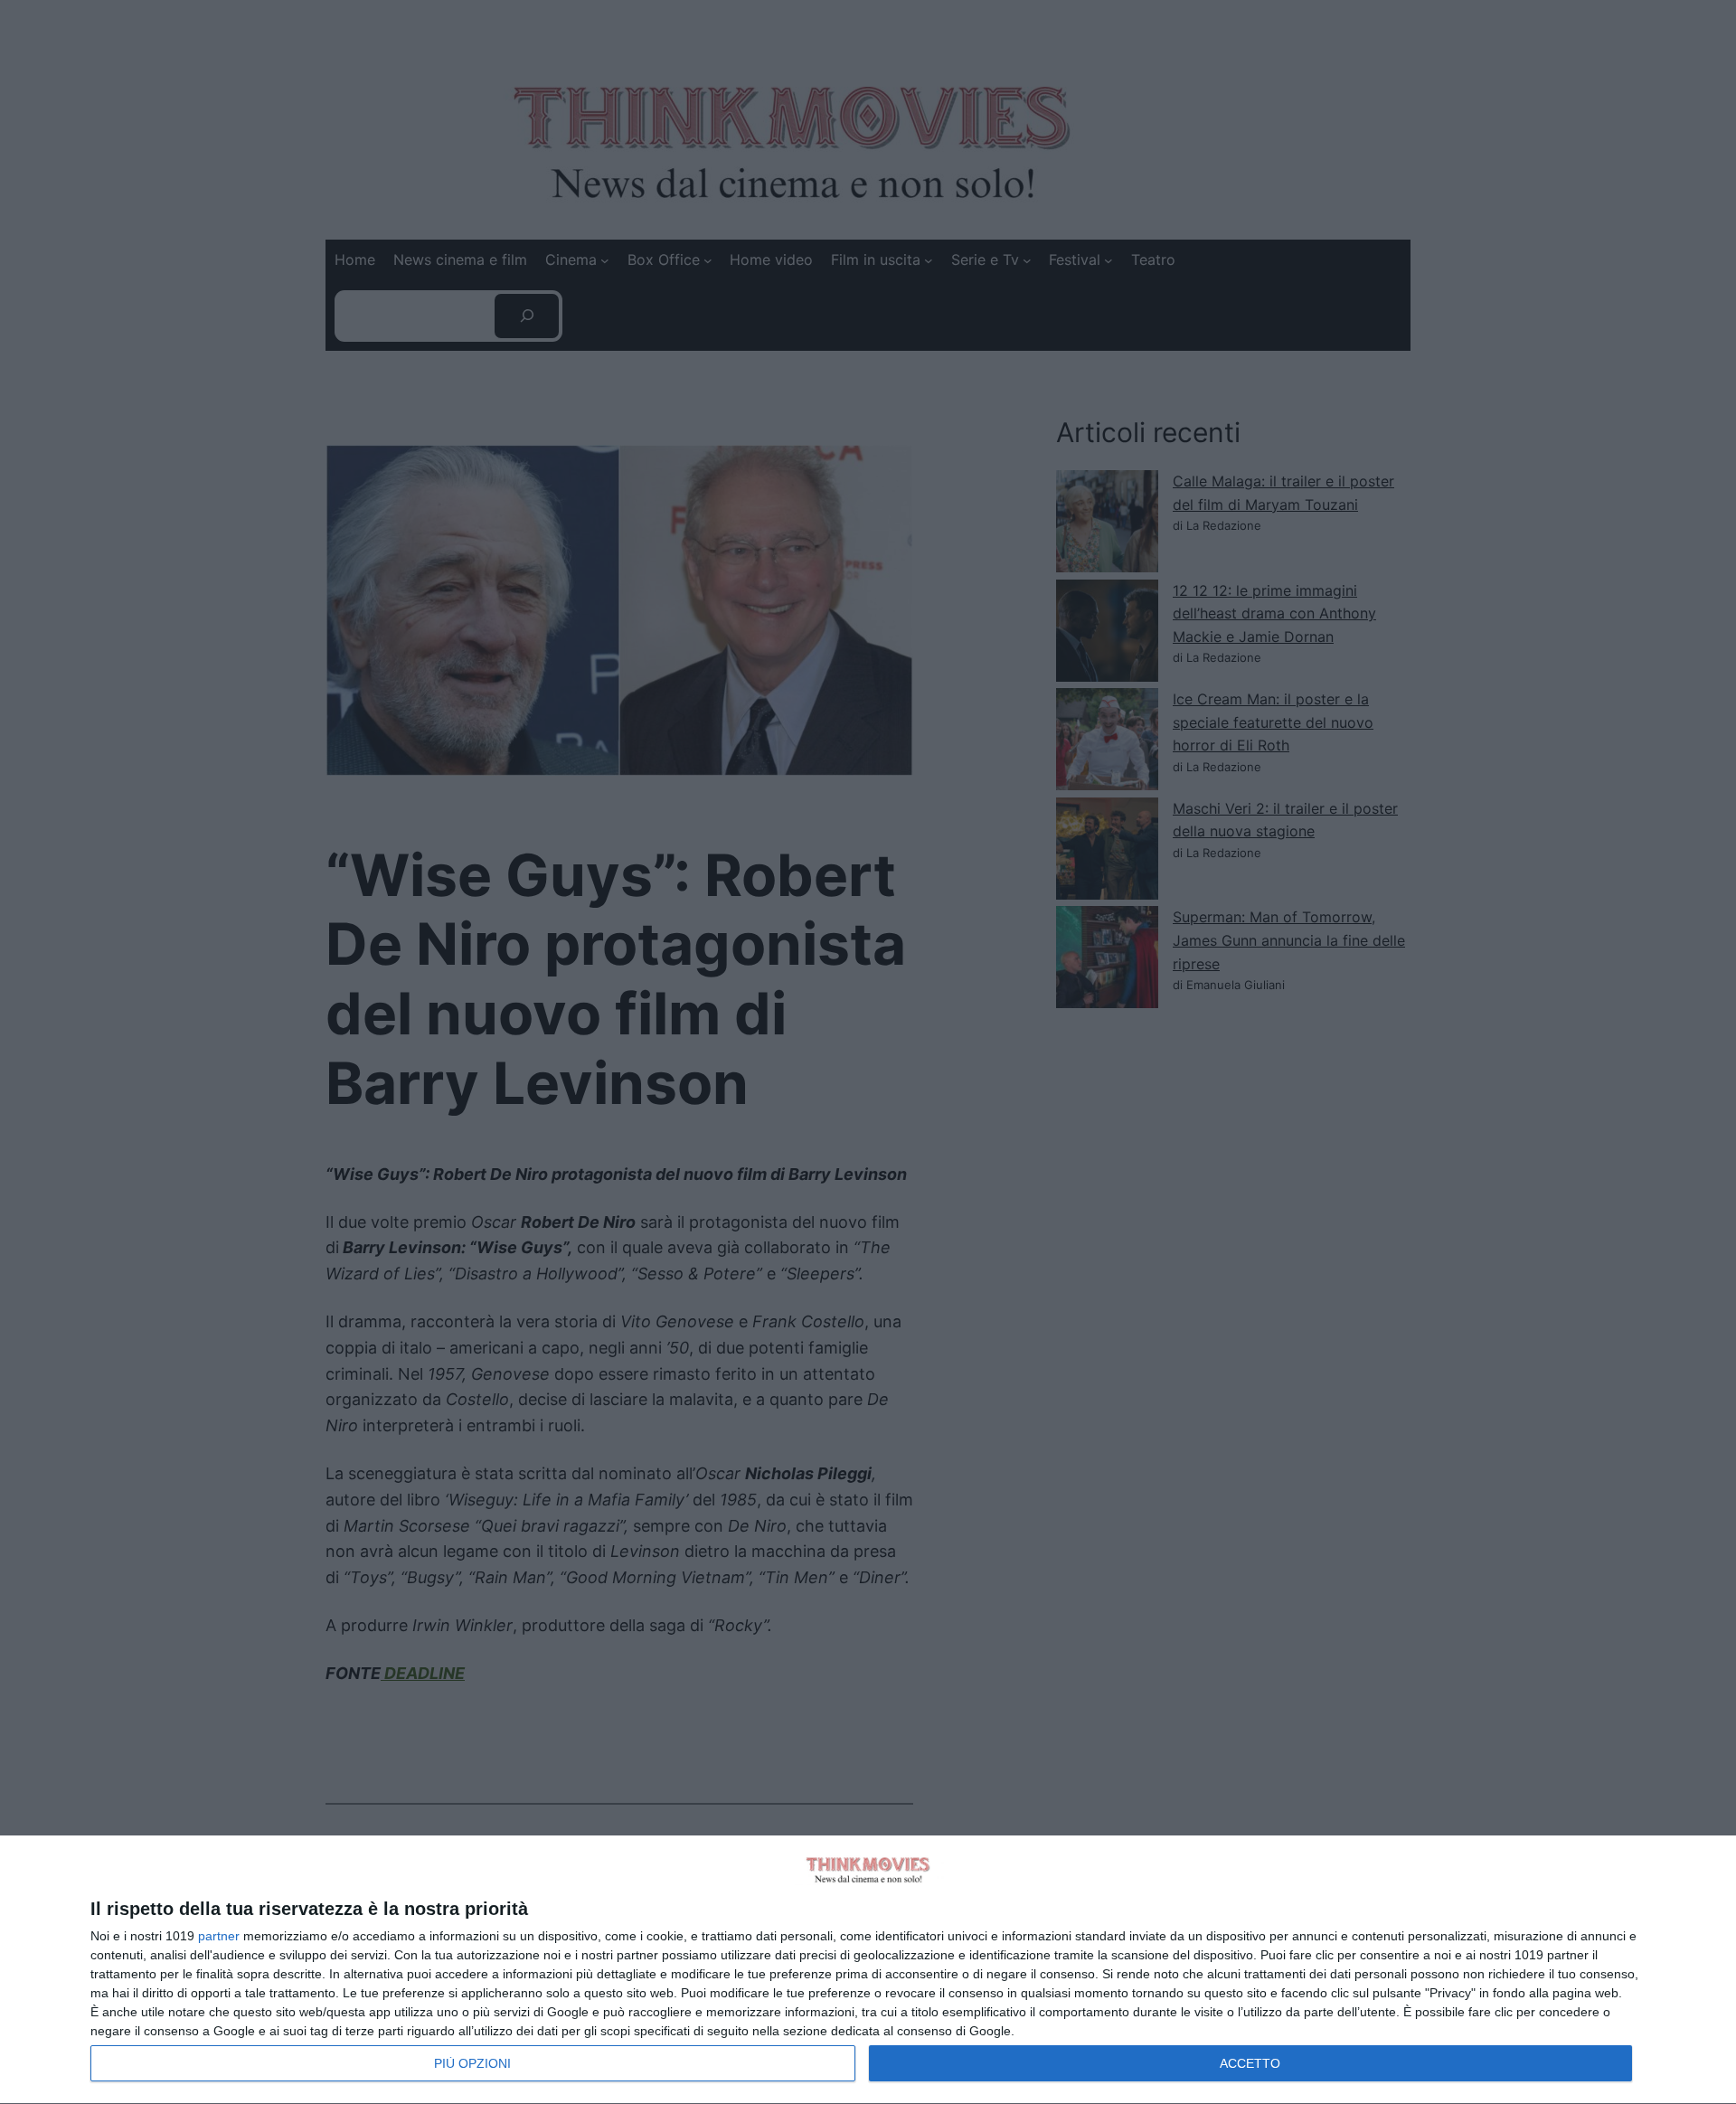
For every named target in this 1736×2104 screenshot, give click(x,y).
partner (219, 1936)
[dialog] (868, 1970)
